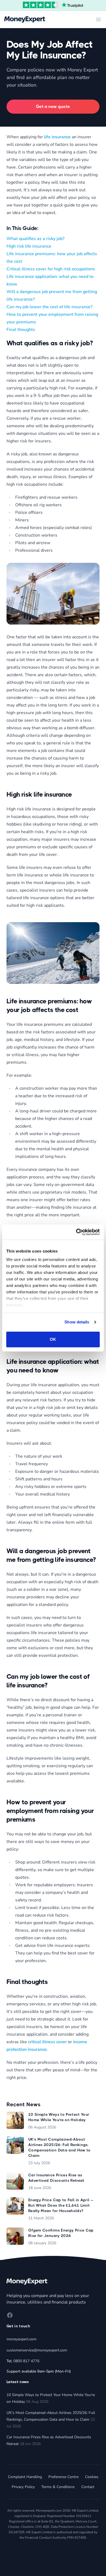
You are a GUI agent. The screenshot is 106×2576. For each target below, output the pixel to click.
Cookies (92, 2477)
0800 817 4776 (26, 2361)
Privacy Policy (23, 2487)
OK (53, 1339)
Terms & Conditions (58, 2487)
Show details (77, 1322)
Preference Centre (63, 2477)
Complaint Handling (25, 2477)
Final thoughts (21, 330)
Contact (88, 2487)
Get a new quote (53, 106)
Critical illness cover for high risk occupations (51, 269)
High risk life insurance (29, 246)
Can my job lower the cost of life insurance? (49, 307)
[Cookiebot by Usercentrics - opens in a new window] (76, 1232)
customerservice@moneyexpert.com (37, 2350)
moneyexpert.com (21, 2339)
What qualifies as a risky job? (35, 239)
